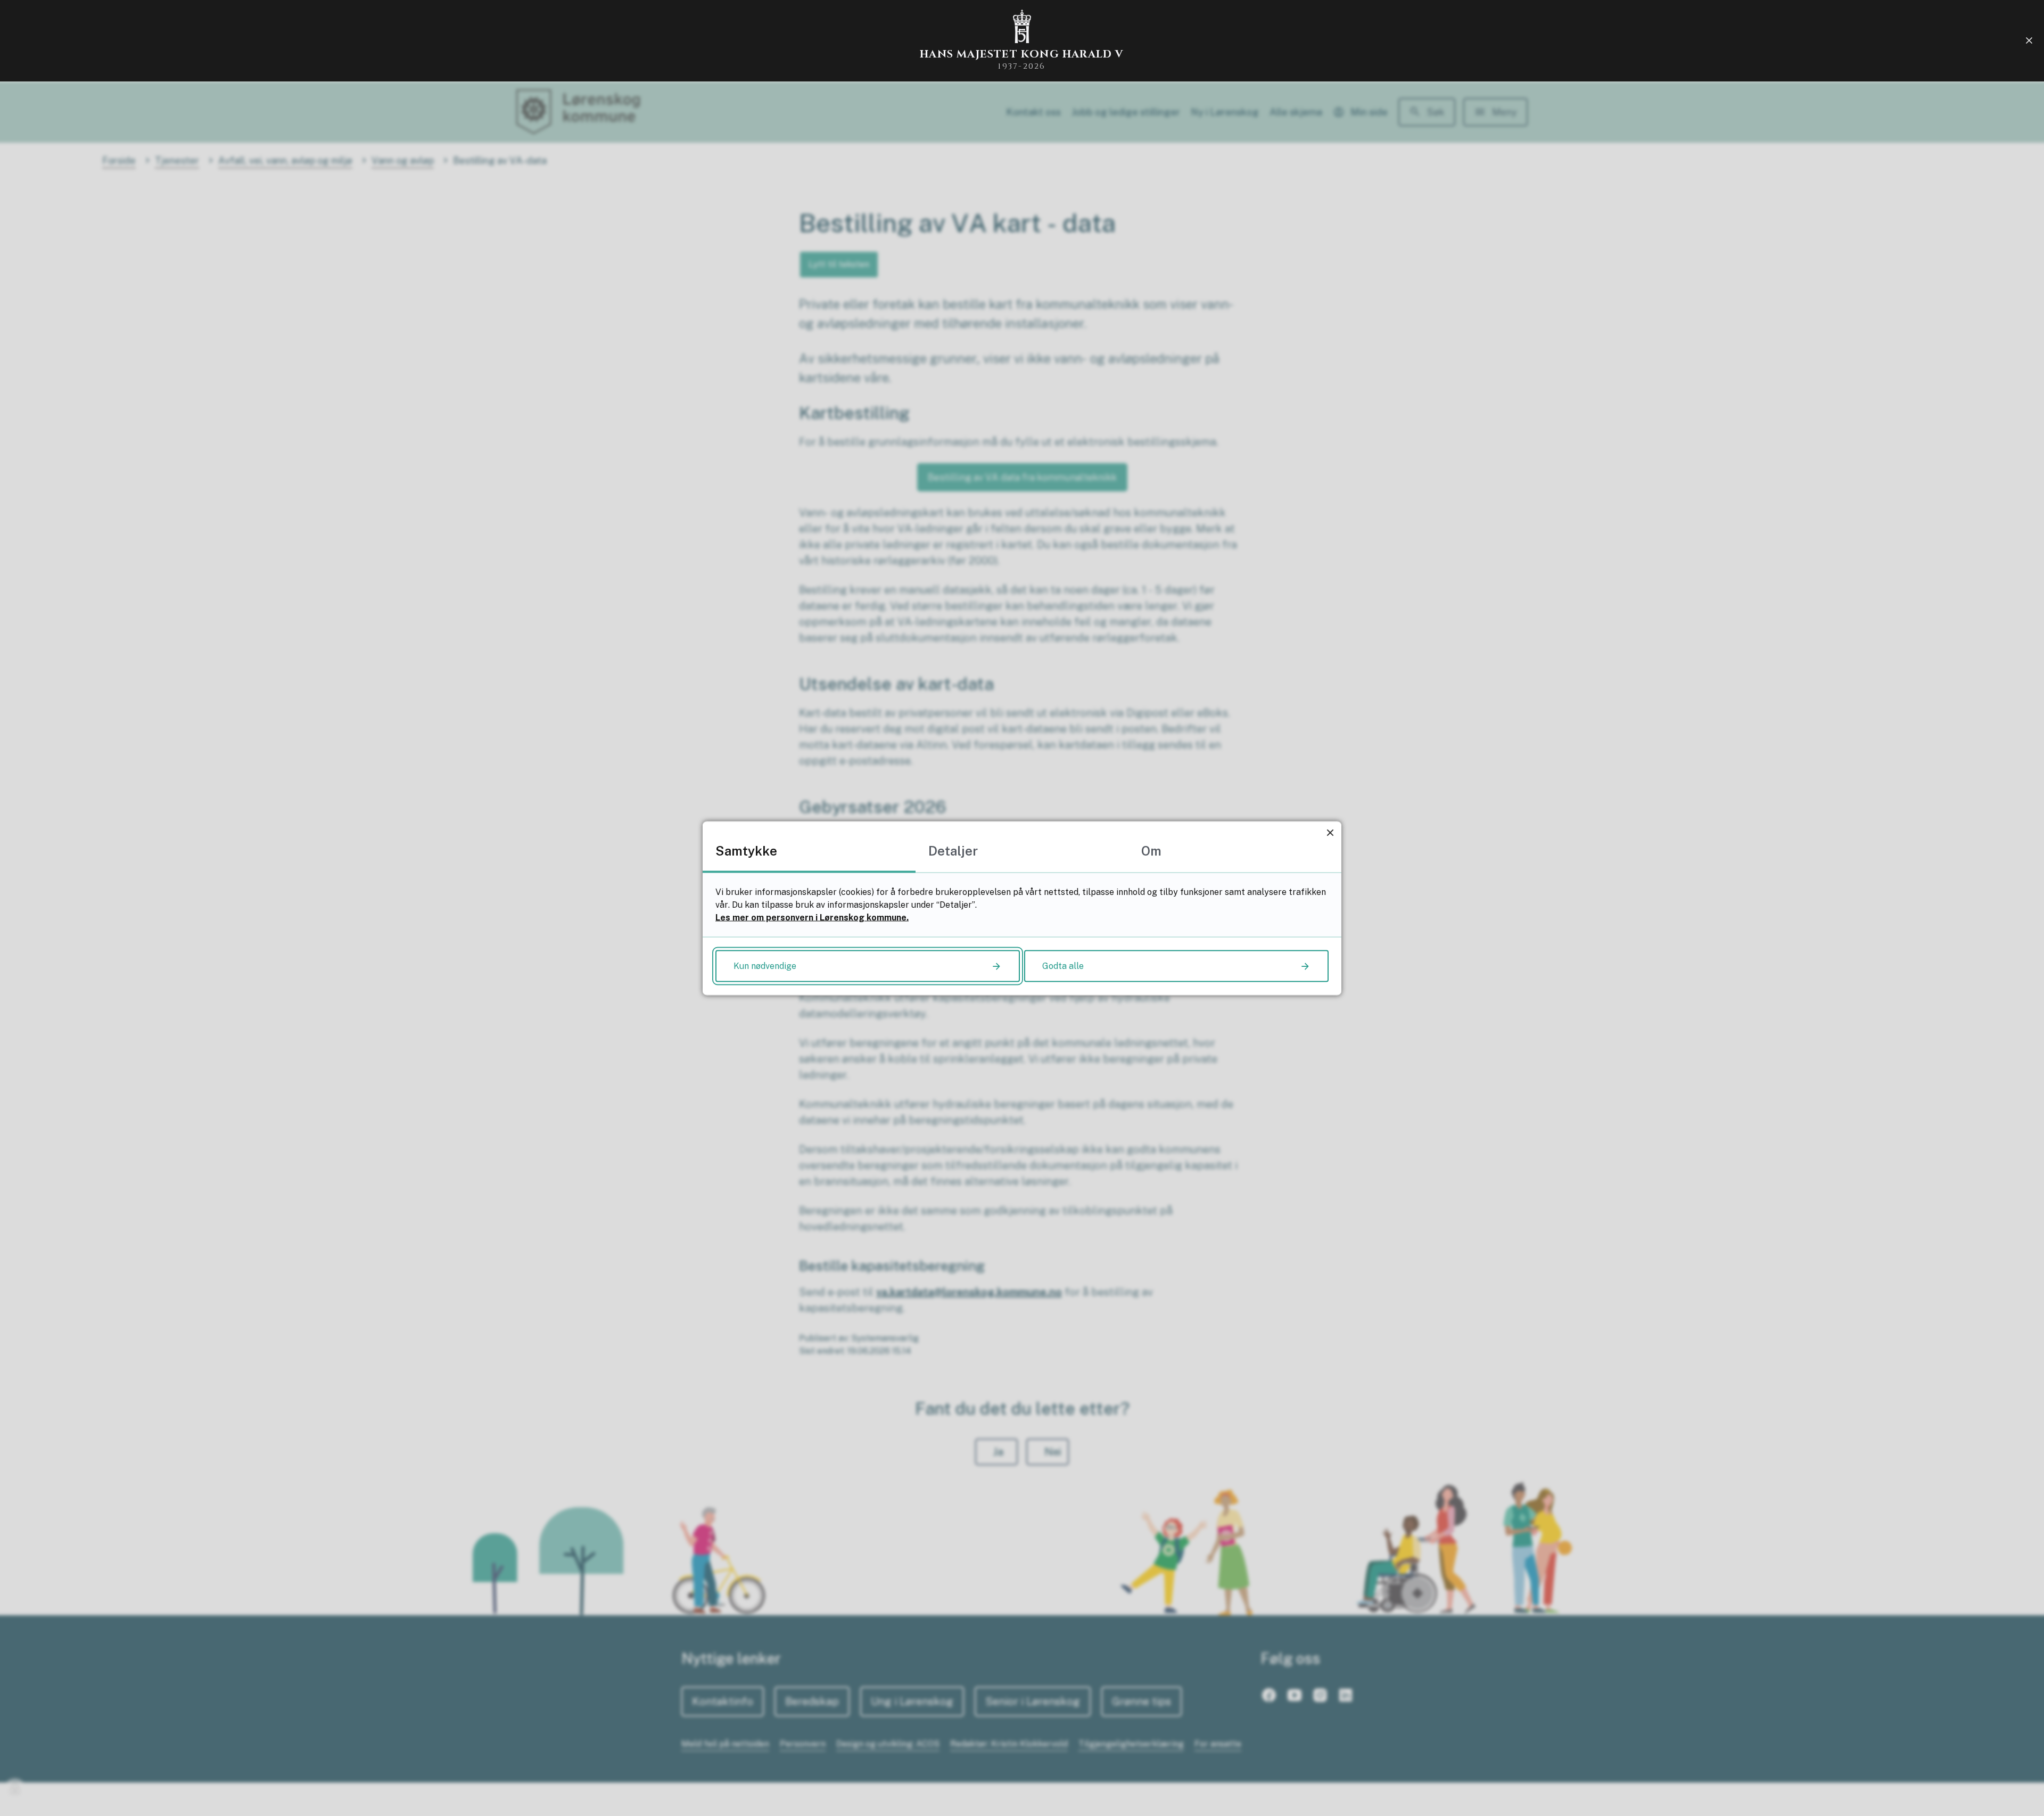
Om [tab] (1151, 850)
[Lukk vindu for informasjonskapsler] (1330, 832)
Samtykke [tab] (746, 850)
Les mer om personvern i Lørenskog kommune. (812, 917)
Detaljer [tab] (953, 850)
